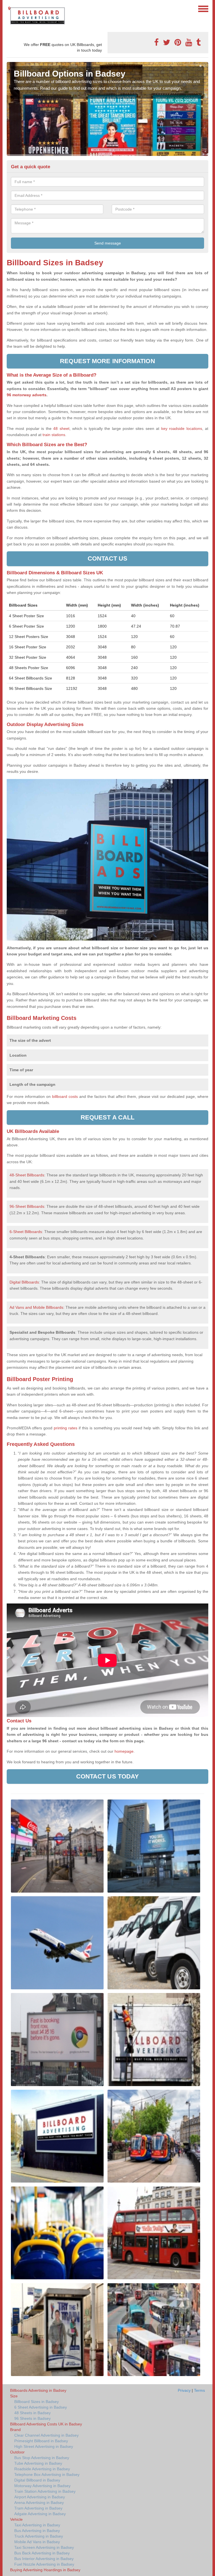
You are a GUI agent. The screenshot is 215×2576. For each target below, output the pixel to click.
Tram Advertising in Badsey (38, 2508)
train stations (54, 435)
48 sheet (61, 428)
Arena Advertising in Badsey (39, 2503)
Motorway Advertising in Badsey (42, 2486)
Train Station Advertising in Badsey (45, 2491)
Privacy (184, 2390)
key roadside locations (182, 428)
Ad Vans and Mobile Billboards (36, 1307)
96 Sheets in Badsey (32, 2418)
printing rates (66, 1428)
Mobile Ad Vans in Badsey (37, 2542)
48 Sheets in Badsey (32, 2413)
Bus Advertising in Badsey (37, 2531)
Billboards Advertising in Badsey (38, 2390)
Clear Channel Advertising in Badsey (46, 2435)
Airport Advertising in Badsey (40, 2497)
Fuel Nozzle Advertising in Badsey (44, 2564)
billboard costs (65, 1096)
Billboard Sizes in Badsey (37, 2402)
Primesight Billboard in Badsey (41, 2441)
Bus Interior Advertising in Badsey (44, 2559)
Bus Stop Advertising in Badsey (42, 2458)
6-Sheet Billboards (26, 1232)
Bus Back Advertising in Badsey (42, 2553)
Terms (199, 2390)
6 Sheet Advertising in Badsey (41, 2407)
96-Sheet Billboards (27, 1206)
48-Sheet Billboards (27, 1175)
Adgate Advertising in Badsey (40, 2514)
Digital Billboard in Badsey (37, 2480)
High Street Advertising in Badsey (44, 2446)
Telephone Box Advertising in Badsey (47, 2474)
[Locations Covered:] (9, 8)
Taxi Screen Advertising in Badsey (44, 2547)
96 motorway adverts (27, 395)
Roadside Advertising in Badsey (42, 2469)
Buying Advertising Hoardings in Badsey (45, 2570)
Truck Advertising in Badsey (39, 2536)
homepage (123, 1751)
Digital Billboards (24, 1282)
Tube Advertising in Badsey (38, 2463)
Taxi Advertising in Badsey (37, 2525)
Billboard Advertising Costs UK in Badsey (46, 2424)
